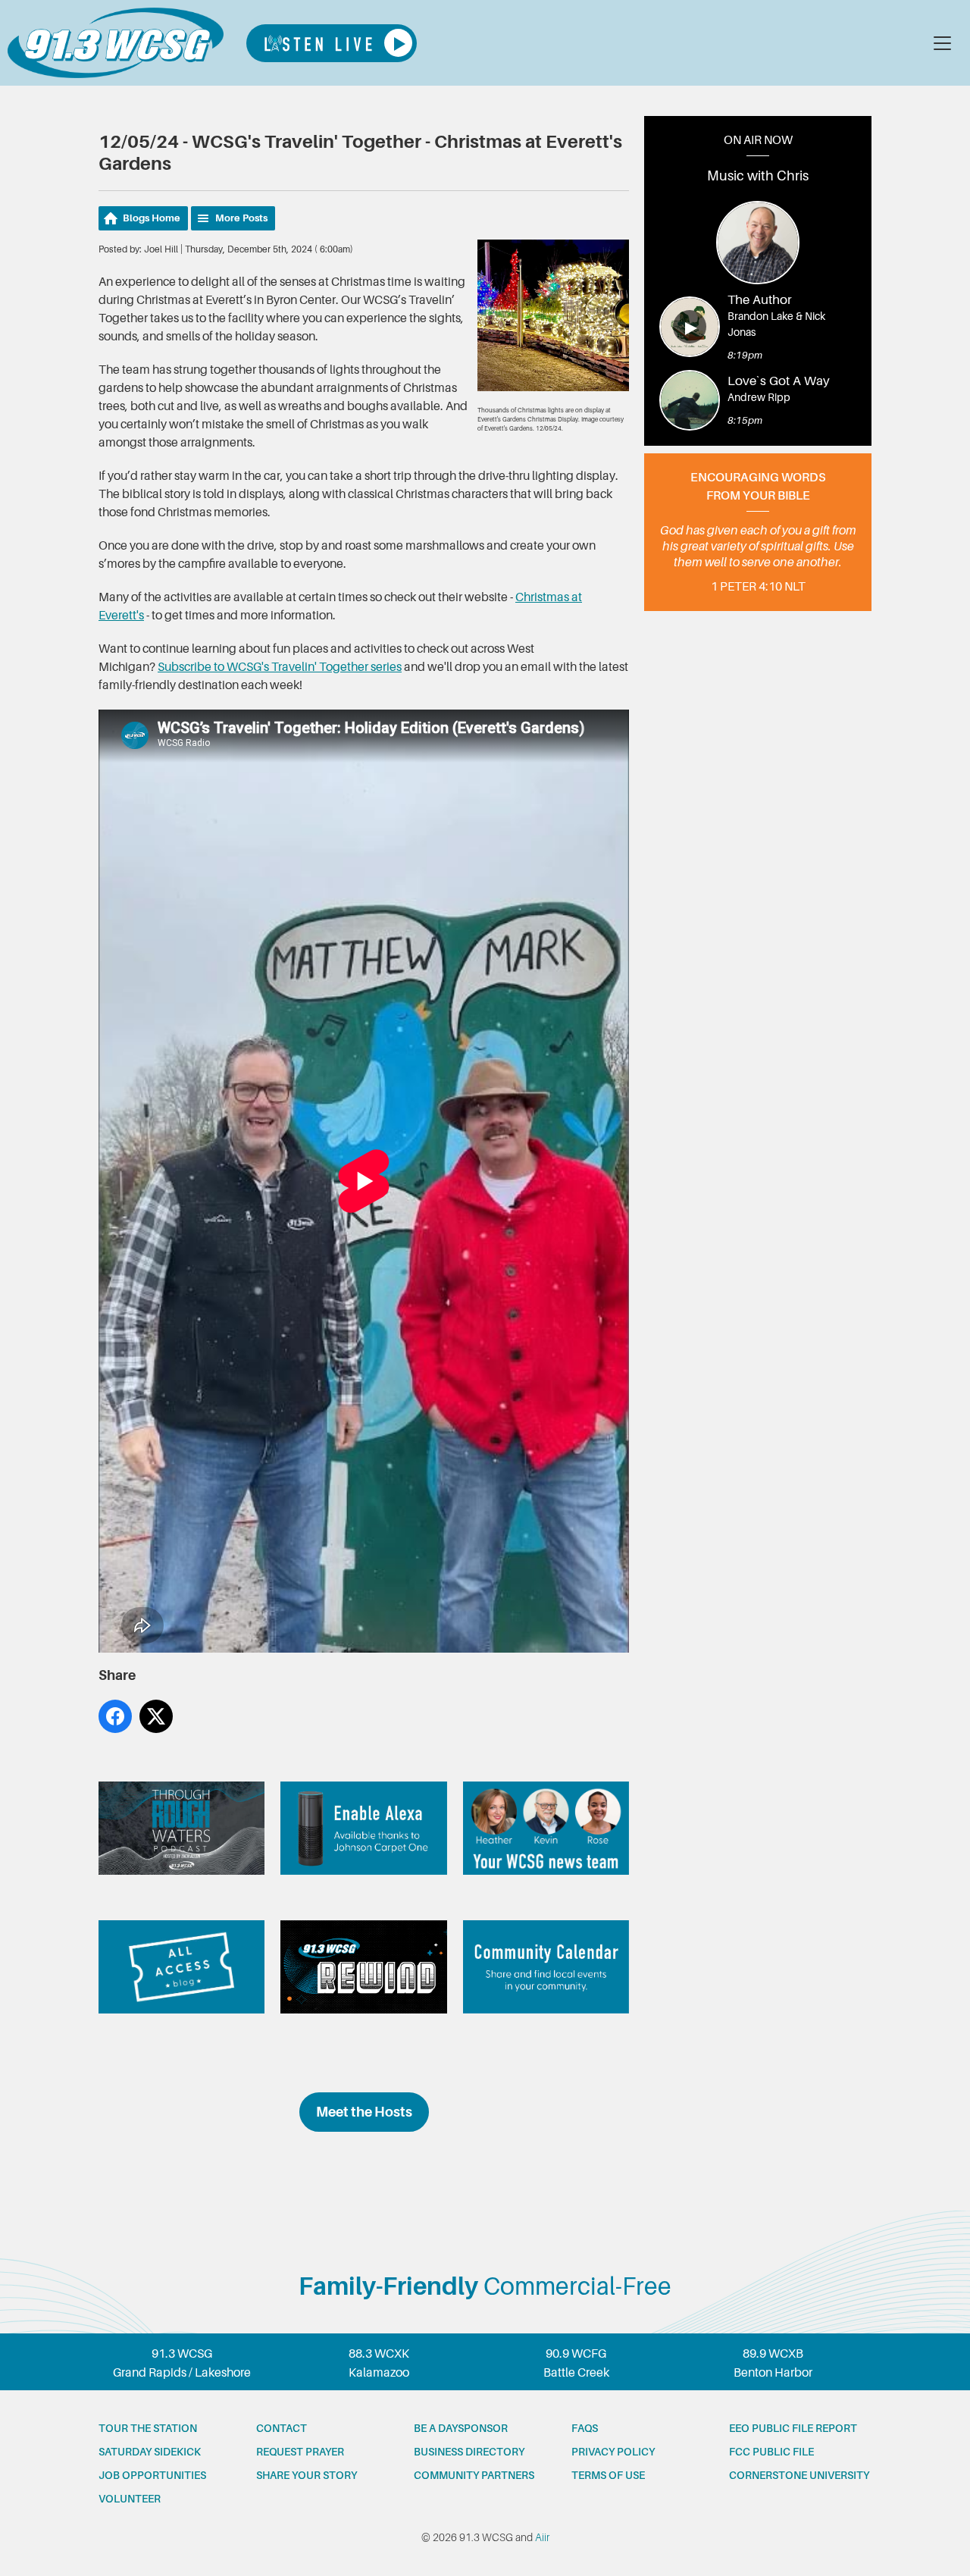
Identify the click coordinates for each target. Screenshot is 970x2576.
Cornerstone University (799, 2475)
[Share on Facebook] (115, 1716)
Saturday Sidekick (150, 2452)
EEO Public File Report (793, 2428)
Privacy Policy (613, 2452)
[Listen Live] (332, 43)
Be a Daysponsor (461, 2428)
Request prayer (300, 2452)
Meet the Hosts (364, 2112)
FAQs (585, 2428)
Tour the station (148, 2428)
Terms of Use (608, 2475)
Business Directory (469, 2452)
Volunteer (130, 2499)
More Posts (241, 218)
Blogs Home (152, 218)
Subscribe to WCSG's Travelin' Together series (280, 667)
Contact (282, 2428)
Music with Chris (758, 176)
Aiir (542, 2537)
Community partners (474, 2475)
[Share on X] (156, 1716)
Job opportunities (152, 2475)
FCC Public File (771, 2452)
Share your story (307, 2475)
